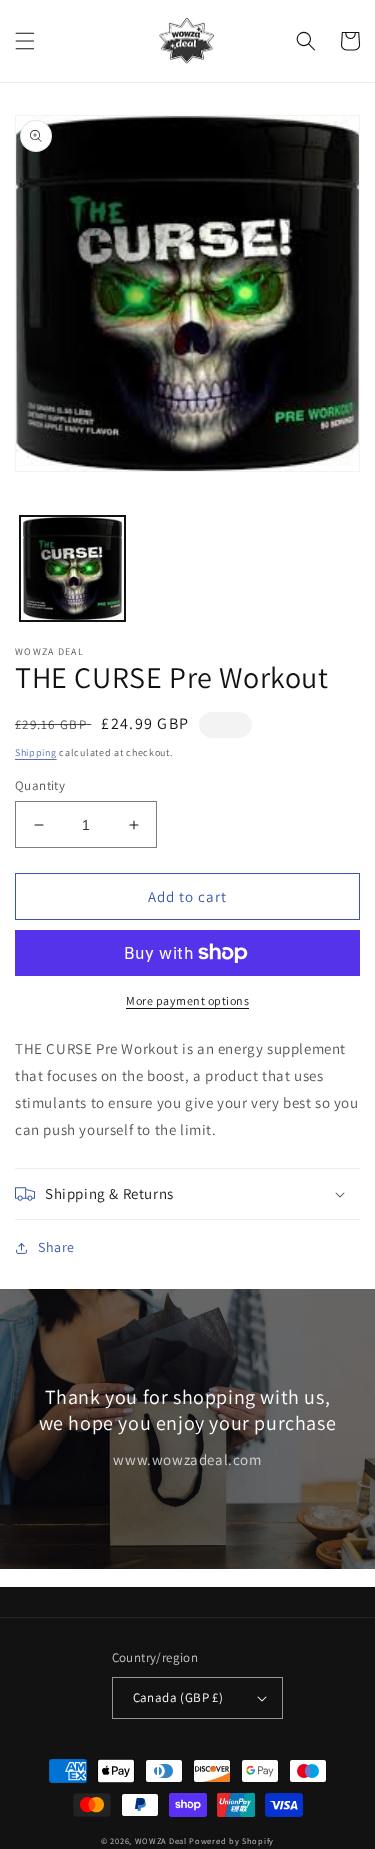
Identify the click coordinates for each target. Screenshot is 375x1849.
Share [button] (56, 1247)
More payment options (187, 1000)
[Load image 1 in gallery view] (72, 568)
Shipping (36, 752)
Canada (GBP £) (178, 1697)
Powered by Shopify (231, 1840)
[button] (25, 41)
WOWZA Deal (161, 1840)
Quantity (40, 785)
